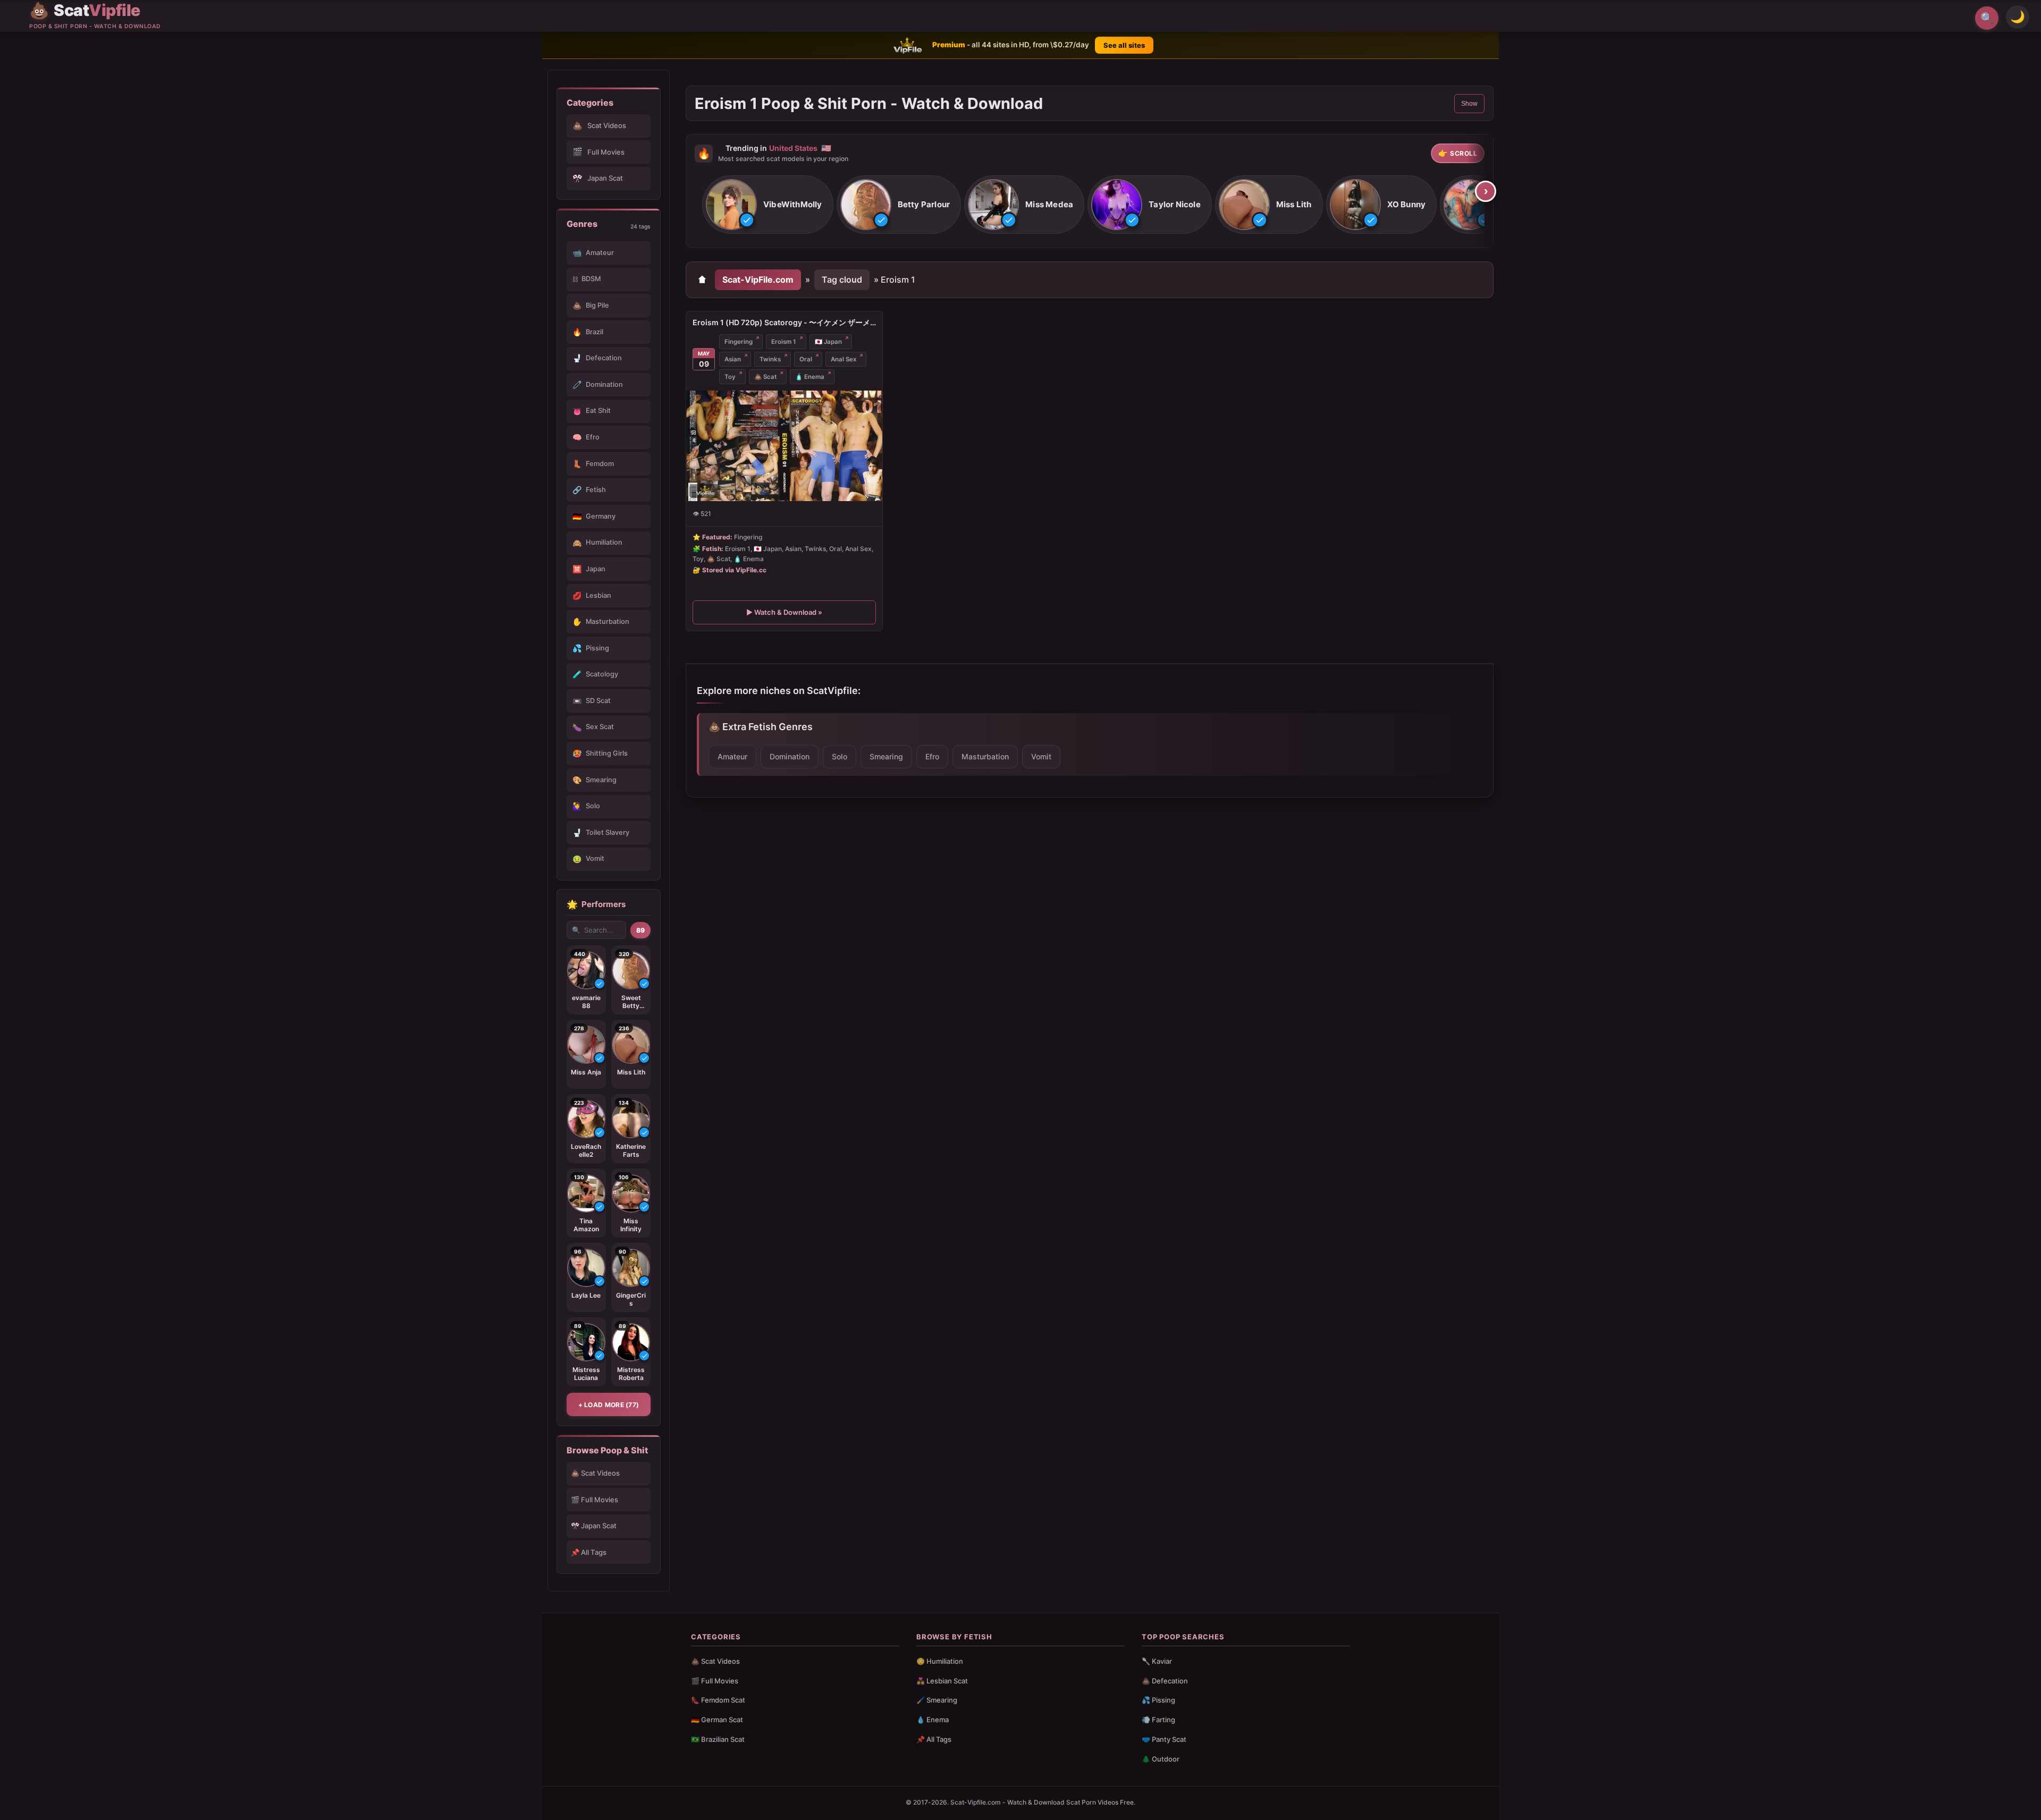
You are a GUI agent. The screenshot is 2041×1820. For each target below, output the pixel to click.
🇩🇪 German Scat (717, 1720)
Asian (733, 359)
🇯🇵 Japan (828, 342)
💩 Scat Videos (595, 1473)
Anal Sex (844, 359)
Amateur (732, 756)
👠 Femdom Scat (718, 1700)
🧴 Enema (810, 377)
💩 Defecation (1165, 1681)
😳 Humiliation (940, 1661)
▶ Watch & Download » (784, 613)
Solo (840, 756)
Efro (932, 756)
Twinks (770, 359)
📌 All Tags (589, 1552)
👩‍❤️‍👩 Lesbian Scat (942, 1681)
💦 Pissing (1158, 1700)
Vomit (1041, 756)
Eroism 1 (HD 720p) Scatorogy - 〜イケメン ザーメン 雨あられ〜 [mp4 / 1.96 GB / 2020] (784, 322)
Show (1469, 104)
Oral (806, 359)
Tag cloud (842, 280)
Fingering (739, 342)
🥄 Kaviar (1157, 1661)
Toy (730, 377)
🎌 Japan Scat (594, 1526)
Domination (790, 756)
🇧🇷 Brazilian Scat (718, 1739)
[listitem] (768, 205)
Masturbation (985, 756)
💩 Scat (765, 377)
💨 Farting (1158, 1720)
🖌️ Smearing (937, 1700)
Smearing (886, 756)
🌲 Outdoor (1161, 1759)
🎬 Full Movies (594, 1500)
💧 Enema (933, 1720)
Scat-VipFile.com (758, 280)
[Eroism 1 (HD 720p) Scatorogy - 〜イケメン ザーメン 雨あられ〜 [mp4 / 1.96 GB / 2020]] (784, 446)
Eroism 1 (784, 342)
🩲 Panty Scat (1164, 1739)
